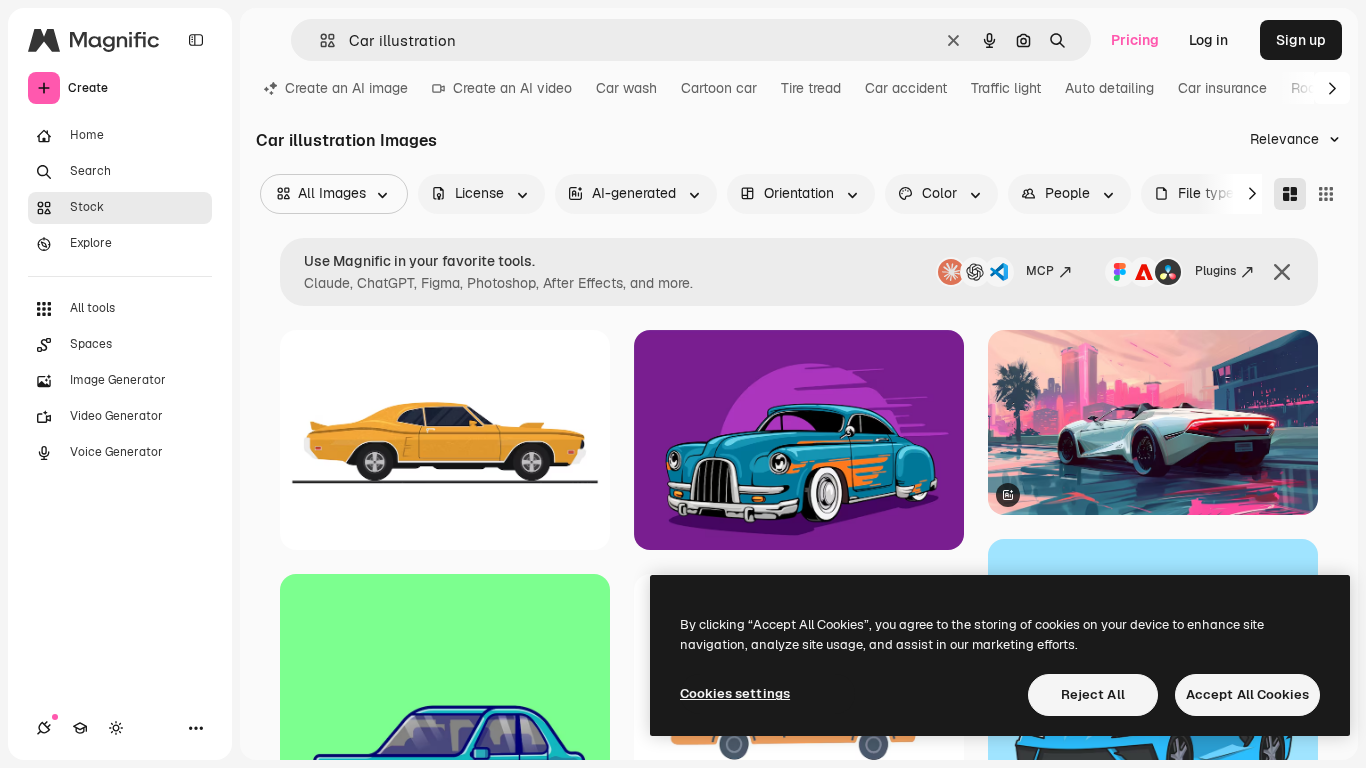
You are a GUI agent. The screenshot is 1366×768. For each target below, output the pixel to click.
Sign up (1301, 40)
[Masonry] (1290, 194)
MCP (1040, 271)
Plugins (1215, 271)
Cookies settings (735, 693)
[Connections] (44, 728)
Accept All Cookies (1247, 694)
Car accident (906, 88)
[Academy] (80, 728)
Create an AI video (512, 88)
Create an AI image (346, 88)
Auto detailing (1109, 88)
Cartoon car (719, 88)
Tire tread (811, 88)
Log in (1208, 40)
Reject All (1093, 694)
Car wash (626, 88)
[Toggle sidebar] (196, 40)
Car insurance (1222, 88)
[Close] (1282, 272)
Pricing (1135, 40)
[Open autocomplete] (319, 40)
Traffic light (1006, 88)
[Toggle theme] (116, 728)
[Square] (1326, 194)
